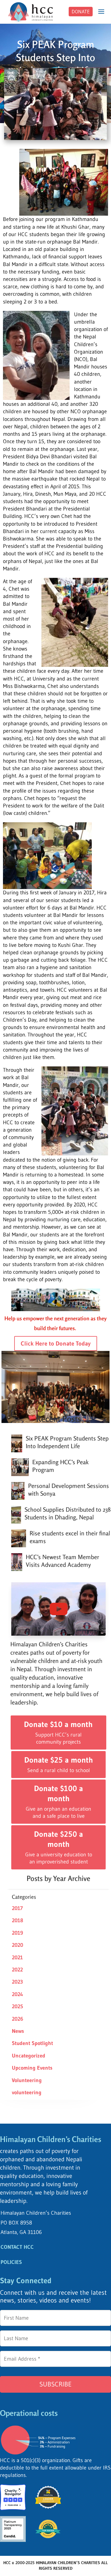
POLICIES (11, 2262)
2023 (17, 1982)
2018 (17, 1920)
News (18, 2031)
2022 (17, 1970)
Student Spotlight (32, 2043)
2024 (17, 1994)
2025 (17, 2006)
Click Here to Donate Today (56, 1343)
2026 (17, 2019)
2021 (17, 1958)
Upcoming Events (32, 2068)
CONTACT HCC (17, 2247)
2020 (17, 1945)
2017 (17, 1908)
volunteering (27, 2092)
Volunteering (27, 2080)
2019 (17, 1933)
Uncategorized (29, 2056)
